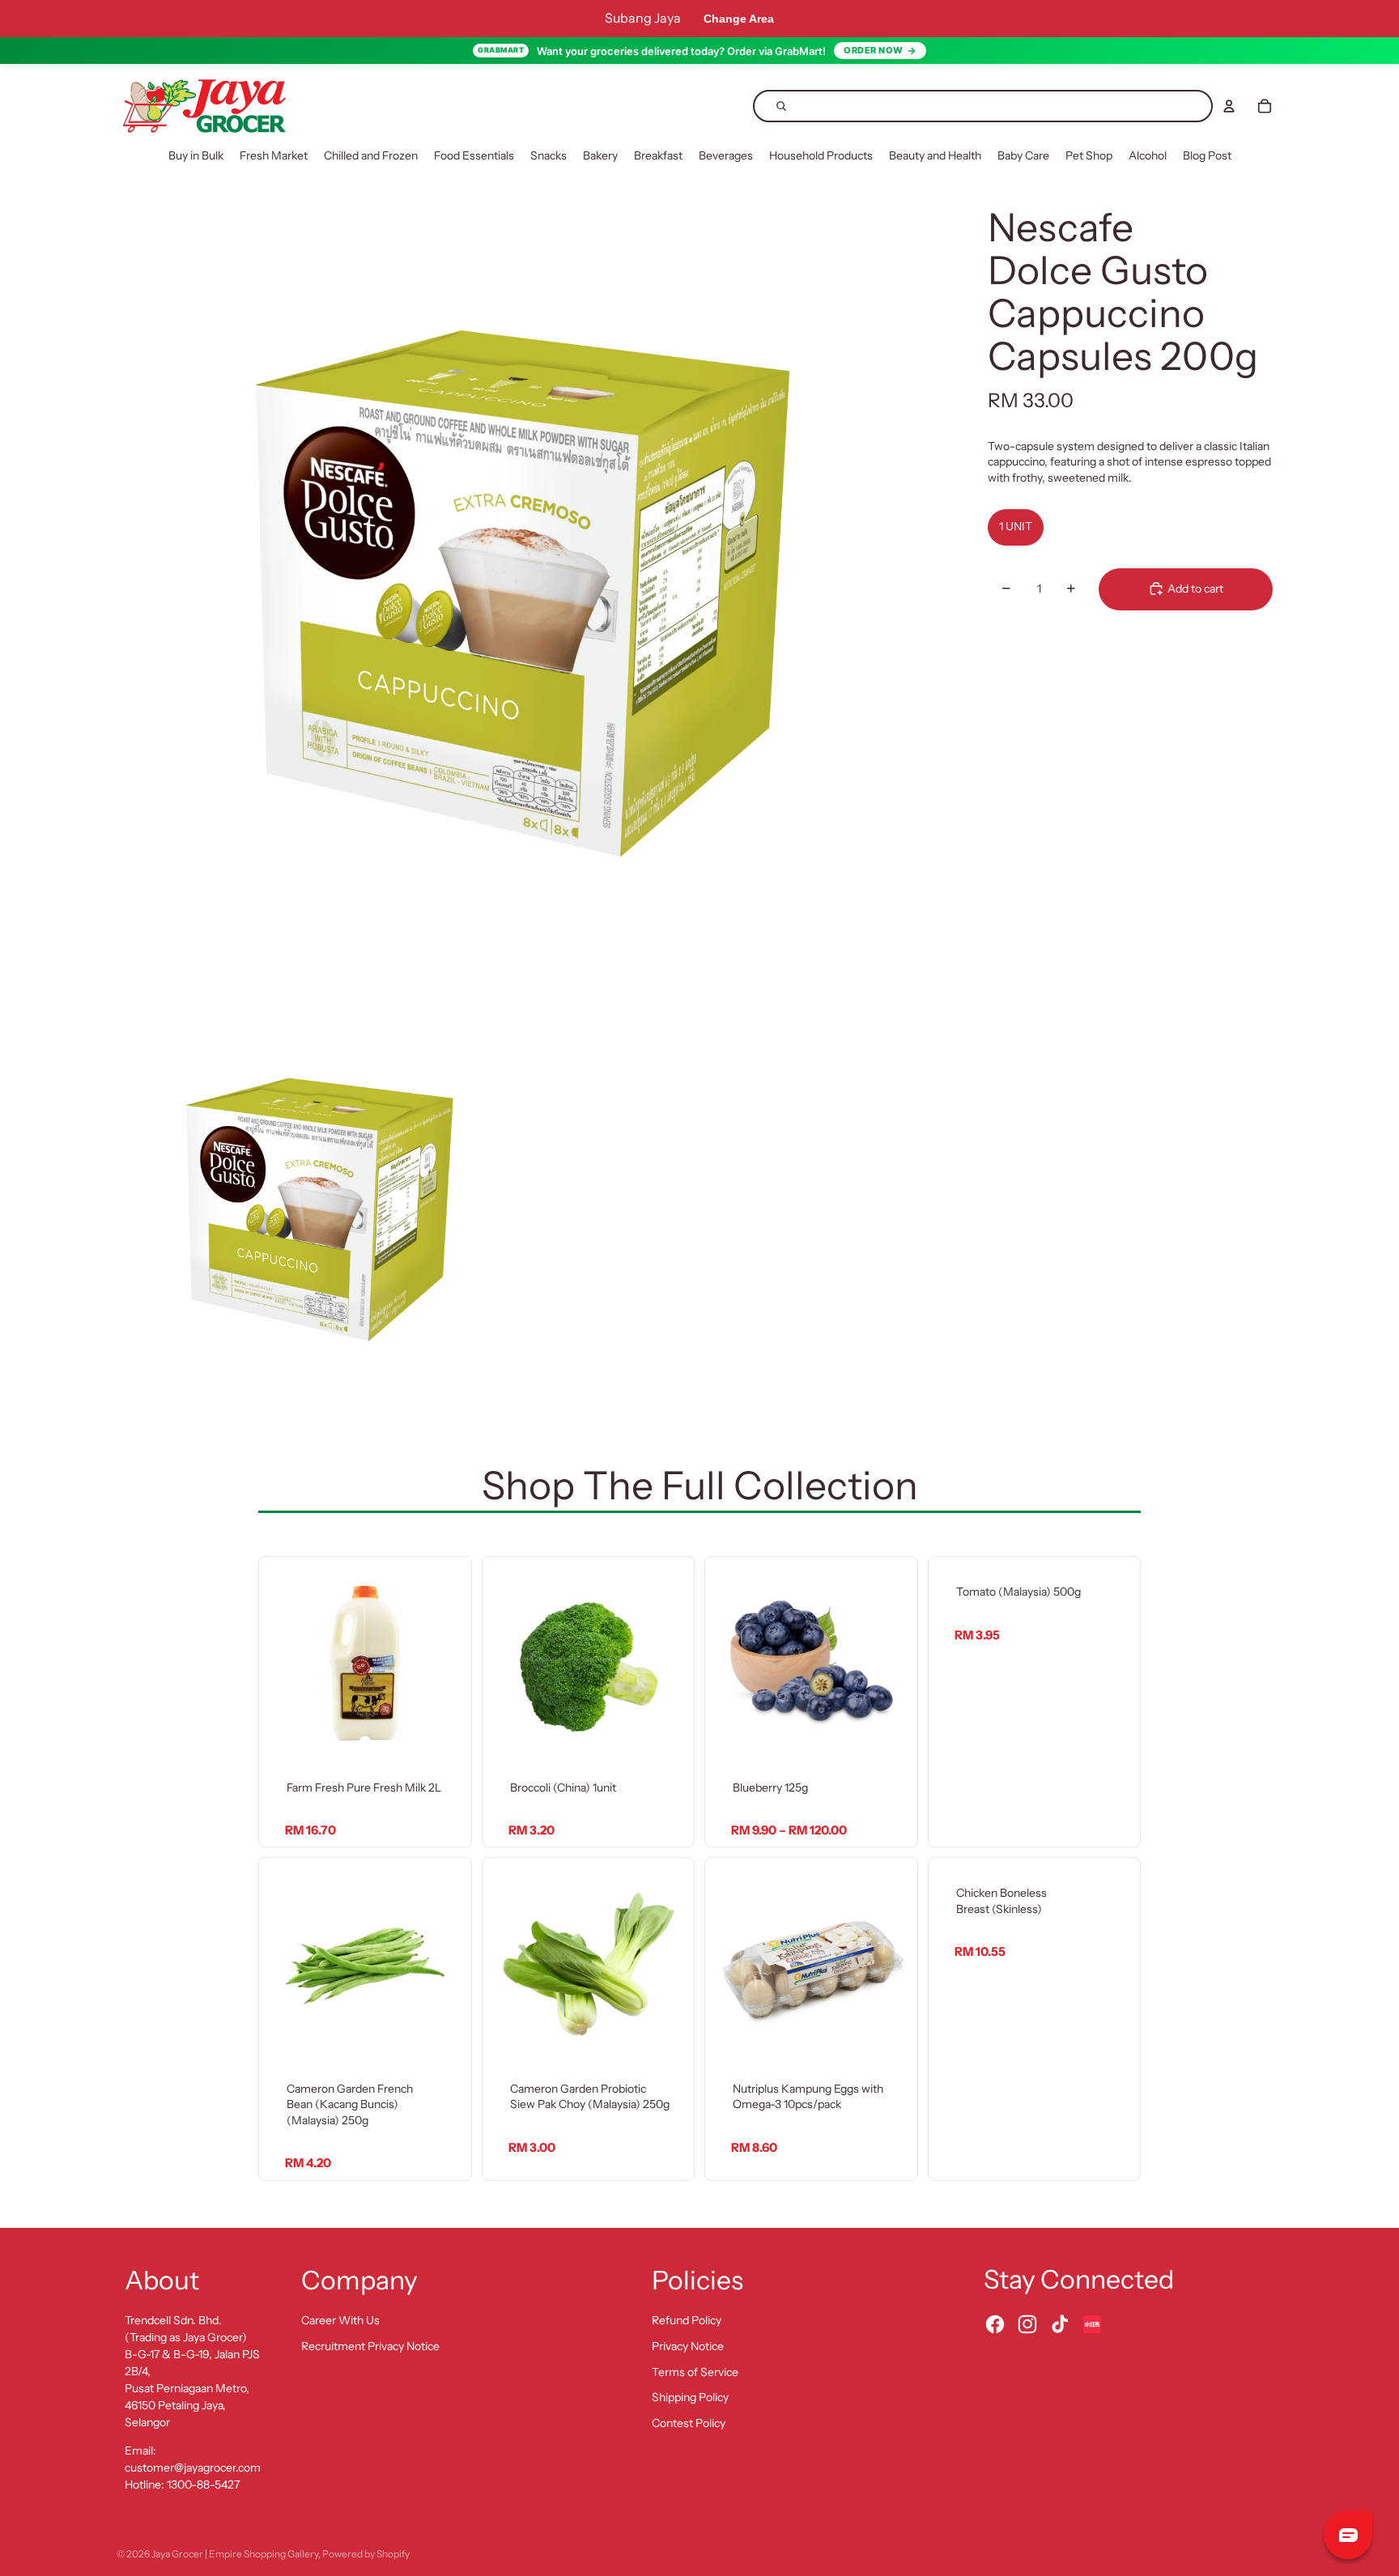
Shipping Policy (690, 2397)
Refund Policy (687, 2320)
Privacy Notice (688, 2346)
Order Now (874, 50)
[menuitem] (196, 156)
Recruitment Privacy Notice (370, 2346)
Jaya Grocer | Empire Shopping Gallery (235, 2554)
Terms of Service (695, 2372)
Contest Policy (689, 2423)
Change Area (739, 19)
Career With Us (340, 2320)
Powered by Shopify (366, 2554)
